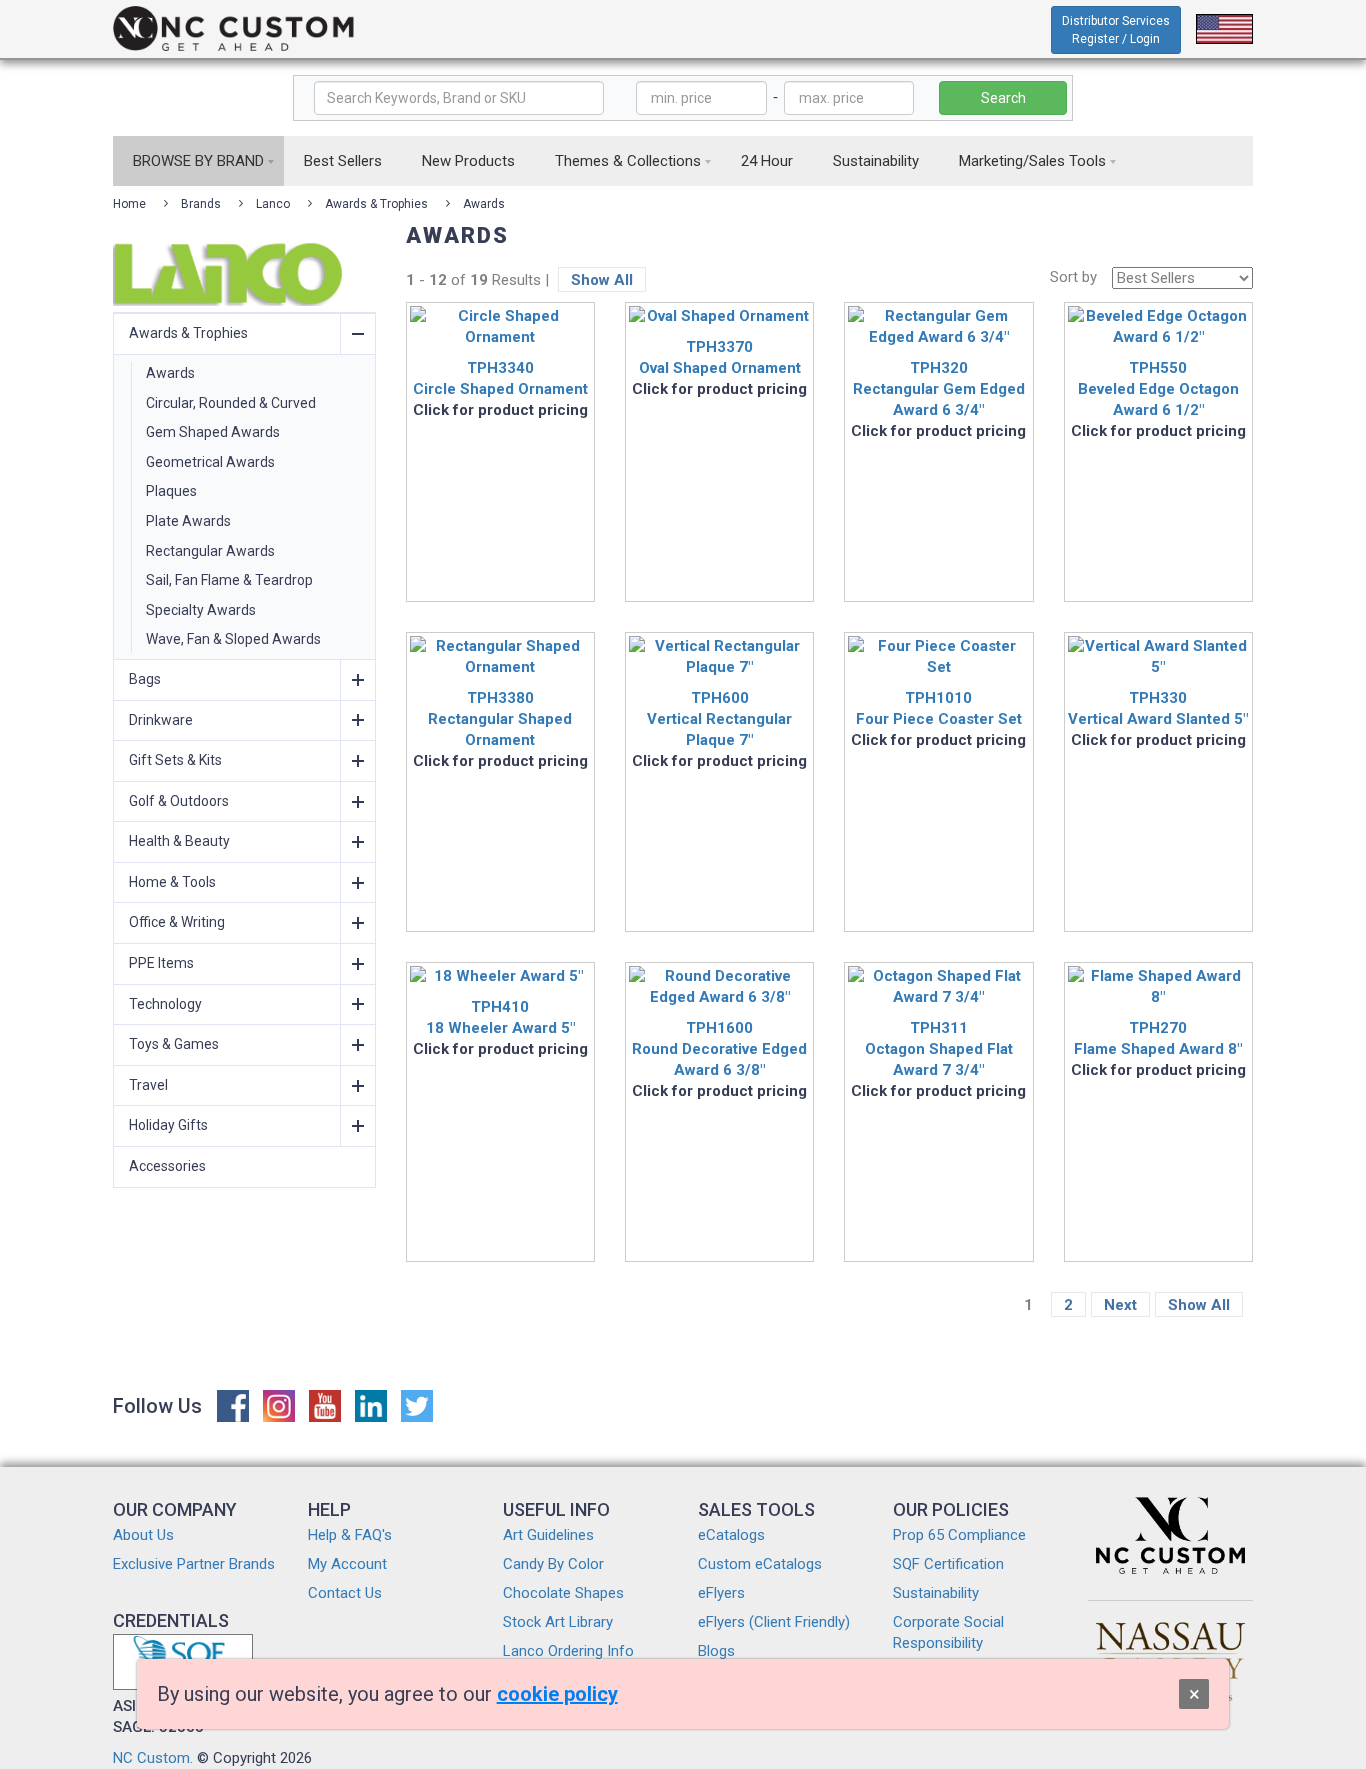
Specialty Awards (201, 610)
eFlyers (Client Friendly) (774, 1622)
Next (1120, 1305)
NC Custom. (153, 1758)
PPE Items (161, 963)
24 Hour (767, 161)
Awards (484, 204)
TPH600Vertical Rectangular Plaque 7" (719, 719)
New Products (468, 161)
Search (1003, 98)
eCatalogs (731, 1535)
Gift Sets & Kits (175, 760)
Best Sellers (343, 161)
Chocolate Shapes (563, 1593)
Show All (602, 280)
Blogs (716, 1651)
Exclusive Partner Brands (194, 1564)
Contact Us (345, 1593)
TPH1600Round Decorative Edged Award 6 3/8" (719, 1049)
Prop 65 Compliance (959, 1535)
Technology (165, 1004)
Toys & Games (174, 1044)
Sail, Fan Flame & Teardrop (229, 580)
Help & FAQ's (350, 1535)
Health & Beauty (179, 841)
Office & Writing (177, 922)
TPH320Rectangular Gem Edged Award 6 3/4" (939, 389)
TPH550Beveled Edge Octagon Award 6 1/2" (1158, 389)
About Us (143, 1535)
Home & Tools (172, 882)
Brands (201, 204)
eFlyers (721, 1593)
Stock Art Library (558, 1622)
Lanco (273, 204)
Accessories (167, 1166)
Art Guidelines (548, 1535)
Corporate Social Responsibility (948, 1632)
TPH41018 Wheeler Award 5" (500, 1017)
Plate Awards (188, 521)
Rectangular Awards (210, 551)
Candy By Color (553, 1564)
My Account (347, 1564)
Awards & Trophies (376, 204)
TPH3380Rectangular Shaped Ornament (500, 719)
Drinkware (161, 720)
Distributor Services (1116, 30)
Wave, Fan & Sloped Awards (233, 639)
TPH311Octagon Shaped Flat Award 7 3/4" (939, 1049)
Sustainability (876, 161)
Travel (148, 1085)
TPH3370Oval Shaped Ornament (720, 357)
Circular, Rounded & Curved (231, 403)
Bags (145, 679)
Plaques (171, 491)
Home (129, 204)
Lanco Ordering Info (568, 1651)
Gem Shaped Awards (213, 432)
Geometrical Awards (210, 462)
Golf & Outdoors (179, 801)
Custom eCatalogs (760, 1564)
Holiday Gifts (168, 1125)
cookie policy (557, 1694)
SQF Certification (948, 1564)
